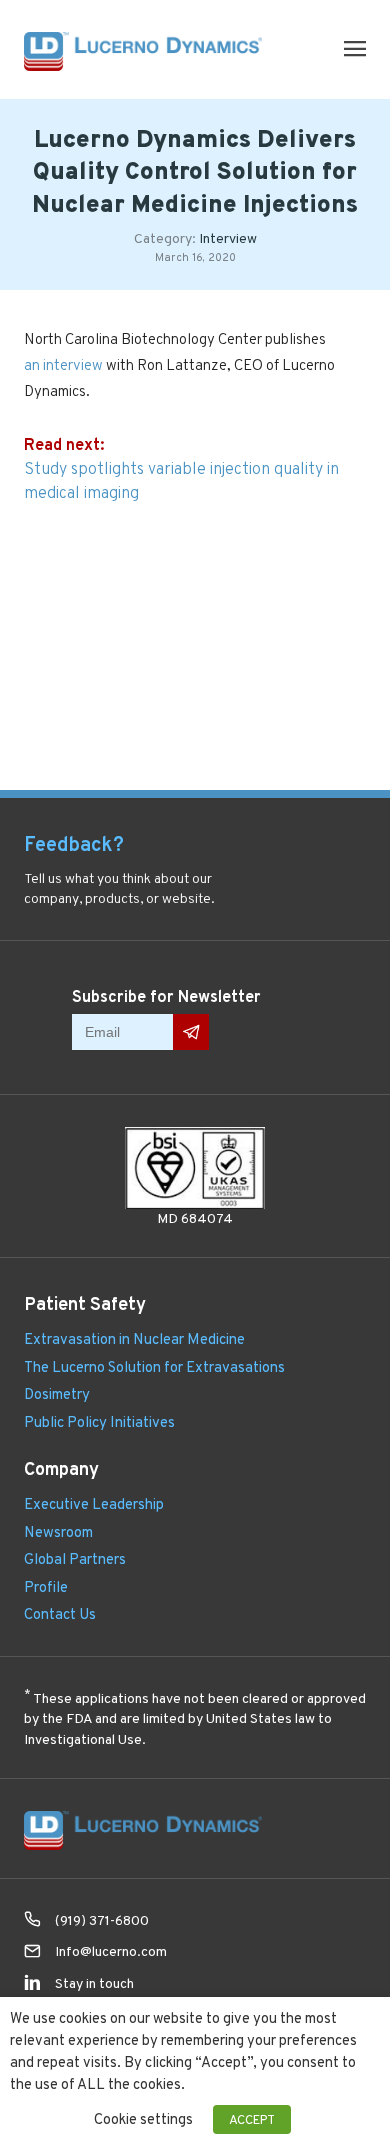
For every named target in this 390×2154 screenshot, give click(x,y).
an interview (63, 364)
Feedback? (74, 844)
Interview (228, 238)
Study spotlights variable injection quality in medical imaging (181, 480)
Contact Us (60, 1613)
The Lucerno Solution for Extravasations (154, 1366)
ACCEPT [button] (252, 2119)
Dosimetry (57, 1393)
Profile (46, 1586)
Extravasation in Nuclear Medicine (134, 1338)
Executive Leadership (94, 1503)
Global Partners (75, 1558)
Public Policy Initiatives (99, 1421)
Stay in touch (94, 1983)
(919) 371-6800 (102, 1919)
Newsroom (58, 1531)
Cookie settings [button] (143, 2119)
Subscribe (191, 1031)
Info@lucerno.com (111, 1951)
